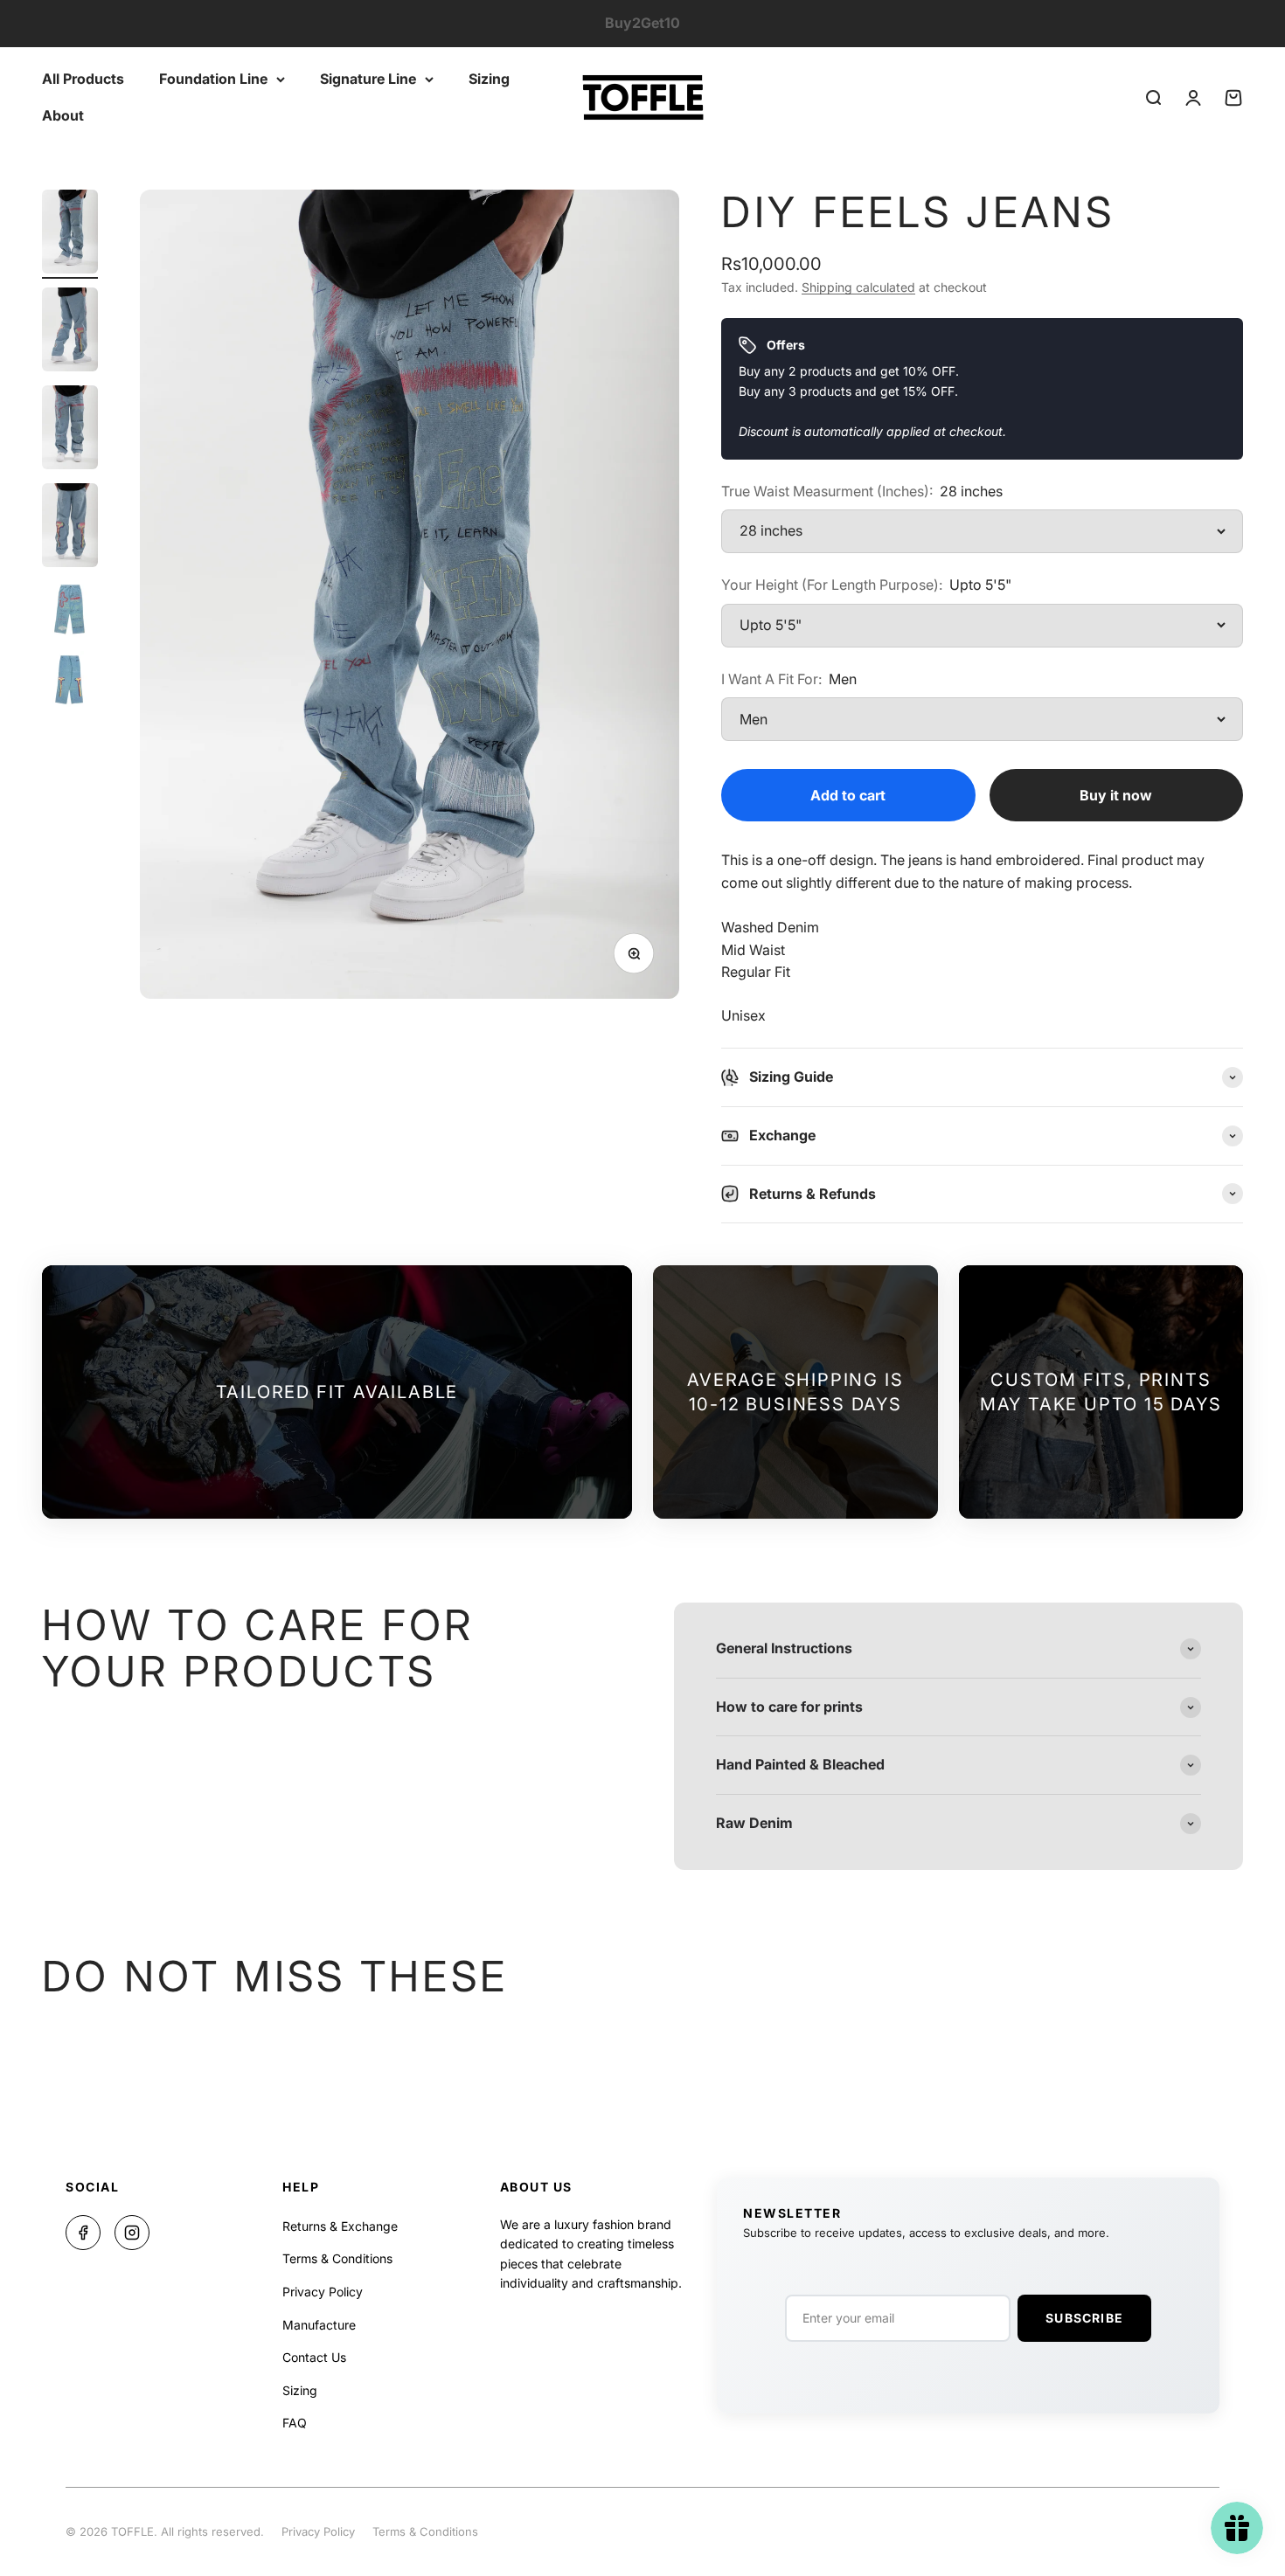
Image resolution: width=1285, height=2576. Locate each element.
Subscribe (1084, 2318)
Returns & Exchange (340, 2226)
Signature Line (368, 79)
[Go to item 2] (70, 332)
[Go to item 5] (70, 612)
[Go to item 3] (70, 430)
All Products (83, 79)
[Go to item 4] (70, 528)
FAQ (295, 2423)
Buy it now (1116, 795)
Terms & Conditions (337, 2258)
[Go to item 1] (70, 234)
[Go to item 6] (70, 682)
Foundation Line (213, 79)
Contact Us (314, 2357)
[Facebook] (83, 2233)
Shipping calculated (858, 287)
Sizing (489, 79)
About (63, 114)
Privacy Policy (323, 2292)
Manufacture (319, 2325)
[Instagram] (132, 2233)
